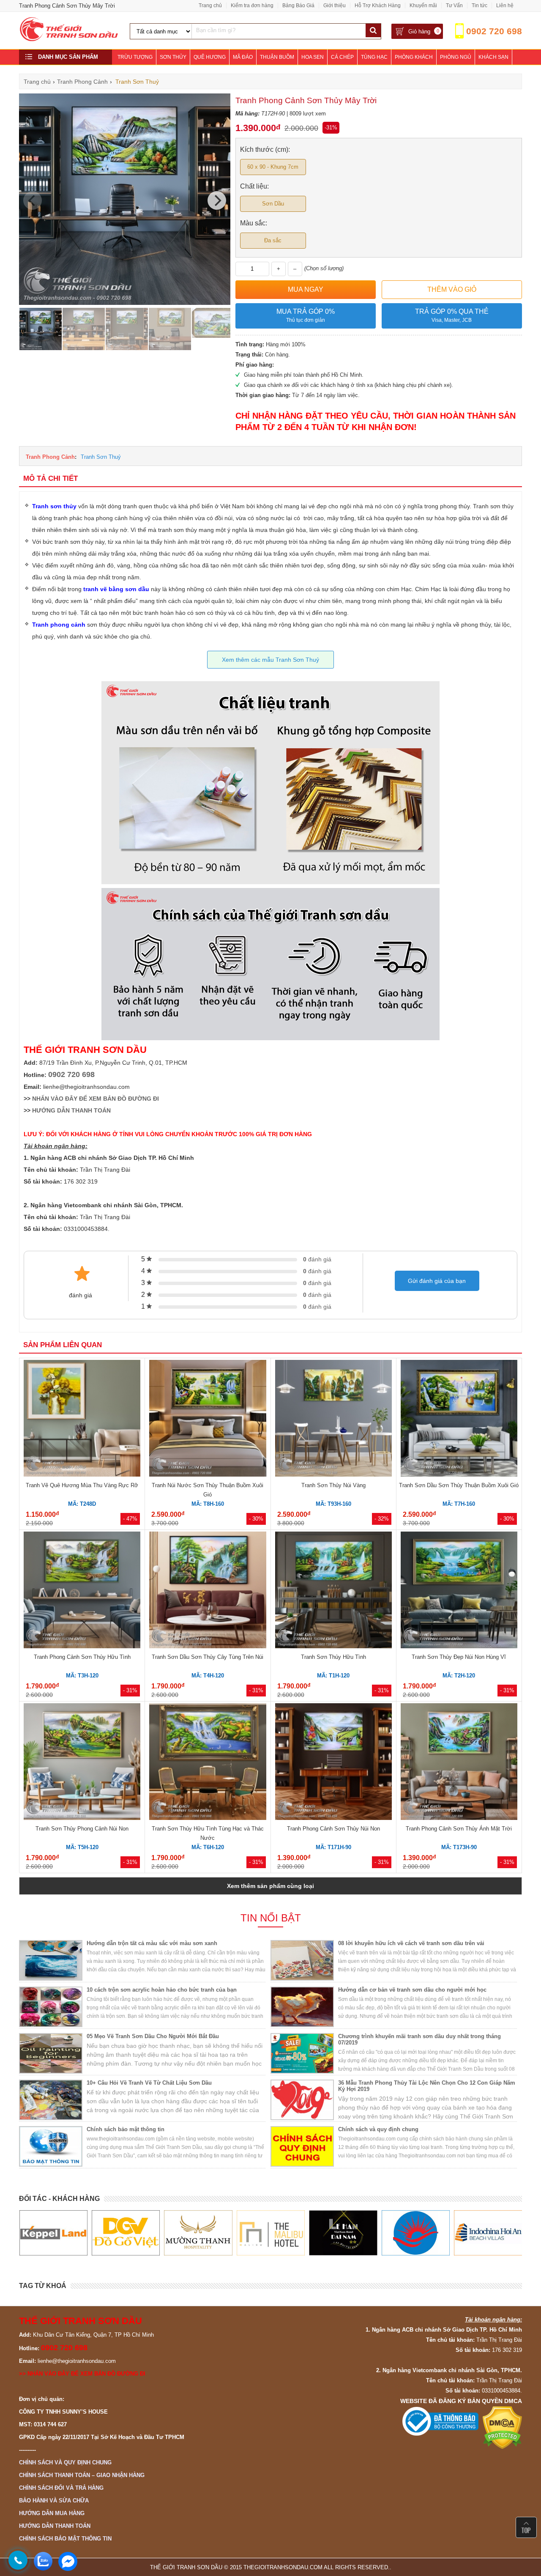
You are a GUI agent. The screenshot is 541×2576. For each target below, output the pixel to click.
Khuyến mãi (423, 5)
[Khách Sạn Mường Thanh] (125, 2233)
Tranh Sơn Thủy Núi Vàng (333, 1485)
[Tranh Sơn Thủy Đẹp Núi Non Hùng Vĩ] (459, 1591)
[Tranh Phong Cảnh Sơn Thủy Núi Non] (333, 1763)
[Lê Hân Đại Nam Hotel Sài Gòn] (270, 2233)
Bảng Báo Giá (298, 5)
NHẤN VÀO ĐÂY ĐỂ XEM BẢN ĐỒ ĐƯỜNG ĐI (96, 1099)
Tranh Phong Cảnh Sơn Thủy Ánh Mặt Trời (459, 1829)
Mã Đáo (243, 57)
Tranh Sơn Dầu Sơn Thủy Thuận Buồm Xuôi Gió (459, 1485)
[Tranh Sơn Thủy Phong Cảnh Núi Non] (82, 1763)
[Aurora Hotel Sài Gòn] (343, 2233)
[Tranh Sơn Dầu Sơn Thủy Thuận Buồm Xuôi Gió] (459, 1420)
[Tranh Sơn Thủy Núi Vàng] (333, 1420)
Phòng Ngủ (456, 57)
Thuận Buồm (277, 57)
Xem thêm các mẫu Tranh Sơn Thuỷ (270, 660)
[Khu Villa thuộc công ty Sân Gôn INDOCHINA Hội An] (415, 2233)
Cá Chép (342, 57)
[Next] (217, 200)
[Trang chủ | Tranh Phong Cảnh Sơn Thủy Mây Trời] (69, 40)
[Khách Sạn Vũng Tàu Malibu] (198, 2233)
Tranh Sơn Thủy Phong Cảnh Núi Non (82, 1829)
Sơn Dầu (273, 204)
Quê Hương (210, 57)
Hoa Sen (313, 57)
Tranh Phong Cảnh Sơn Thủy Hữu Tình (82, 1657)
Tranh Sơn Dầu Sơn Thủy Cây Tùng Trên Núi (208, 1657)
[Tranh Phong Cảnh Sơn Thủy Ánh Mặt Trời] (459, 1763)
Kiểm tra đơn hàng (252, 5)
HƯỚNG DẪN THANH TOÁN (71, 1110)
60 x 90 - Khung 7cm (273, 167)
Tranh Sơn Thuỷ (101, 457)
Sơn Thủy (173, 57)
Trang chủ (210, 5)
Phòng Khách (414, 57)
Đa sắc (273, 240)
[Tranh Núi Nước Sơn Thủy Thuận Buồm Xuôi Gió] (208, 1420)
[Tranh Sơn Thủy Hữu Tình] (333, 1591)
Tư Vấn (454, 5)
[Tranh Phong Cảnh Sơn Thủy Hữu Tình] (82, 1591)
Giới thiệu (335, 5)
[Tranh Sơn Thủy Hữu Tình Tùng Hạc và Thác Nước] (208, 1763)
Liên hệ (505, 5)
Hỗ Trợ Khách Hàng (378, 5)
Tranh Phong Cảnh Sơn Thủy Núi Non (333, 1829)
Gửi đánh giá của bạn (437, 1281)
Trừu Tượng (135, 57)
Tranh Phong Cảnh (50, 457)
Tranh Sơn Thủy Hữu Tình (333, 1657)
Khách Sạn (493, 57)
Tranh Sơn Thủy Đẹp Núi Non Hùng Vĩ (459, 1657)
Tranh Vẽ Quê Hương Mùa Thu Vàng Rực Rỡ (82, 1485)
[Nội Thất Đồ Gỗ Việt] (53, 2233)
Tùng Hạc (374, 57)
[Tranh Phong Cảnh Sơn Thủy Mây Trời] (125, 303)
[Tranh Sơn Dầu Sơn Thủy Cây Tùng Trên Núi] (208, 1591)
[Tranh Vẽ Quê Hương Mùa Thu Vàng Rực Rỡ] (82, 1420)
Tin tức (480, 5)
